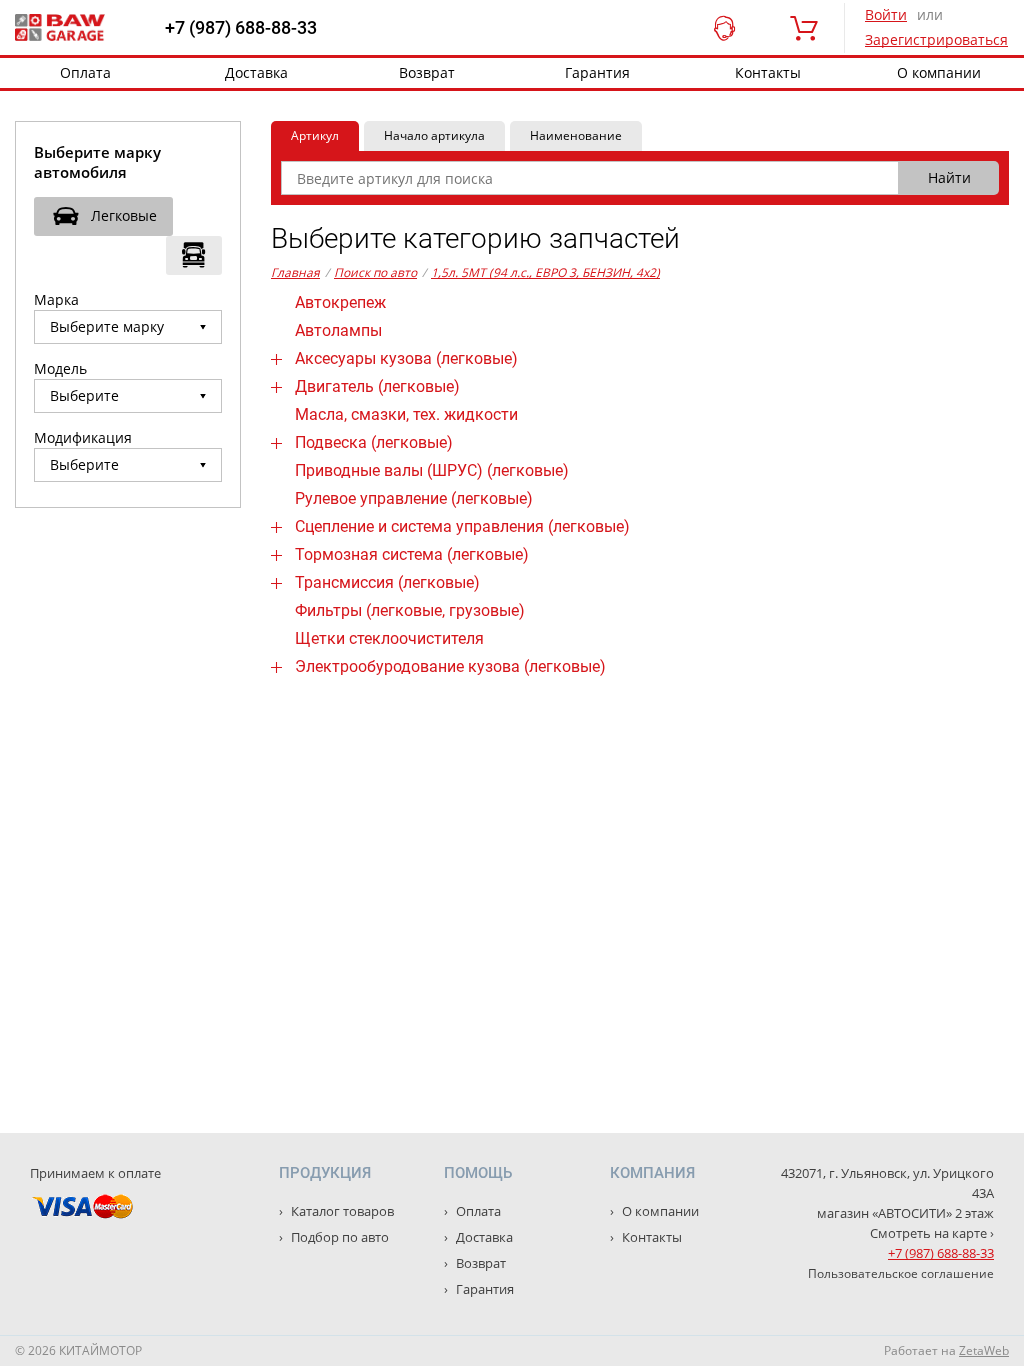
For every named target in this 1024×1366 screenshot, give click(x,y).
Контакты (768, 72)
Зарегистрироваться (936, 39)
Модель (60, 368)
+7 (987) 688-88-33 (241, 28)
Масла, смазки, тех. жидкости (406, 414)
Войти (886, 14)
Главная (295, 272)
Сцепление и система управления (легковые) (462, 526)
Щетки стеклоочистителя (389, 638)
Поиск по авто (375, 272)
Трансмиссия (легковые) (387, 582)
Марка (56, 299)
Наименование (576, 135)
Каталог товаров (341, 1211)
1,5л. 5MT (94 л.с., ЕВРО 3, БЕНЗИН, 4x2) (545, 272)
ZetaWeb (984, 1350)
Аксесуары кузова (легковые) (406, 358)
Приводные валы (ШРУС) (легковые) (432, 470)
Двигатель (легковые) (377, 386)
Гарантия (597, 72)
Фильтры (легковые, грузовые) (410, 610)
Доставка (256, 72)
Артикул (315, 135)
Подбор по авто (338, 1237)
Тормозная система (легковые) (412, 554)
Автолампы (338, 330)
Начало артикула (434, 135)
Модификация (83, 437)
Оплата (85, 72)
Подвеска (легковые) (374, 442)
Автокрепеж (340, 302)
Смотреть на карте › (932, 1233)
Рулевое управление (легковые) (414, 498)
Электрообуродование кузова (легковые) (450, 666)
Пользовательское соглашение (901, 1273)
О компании (939, 72)
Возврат (427, 72)
